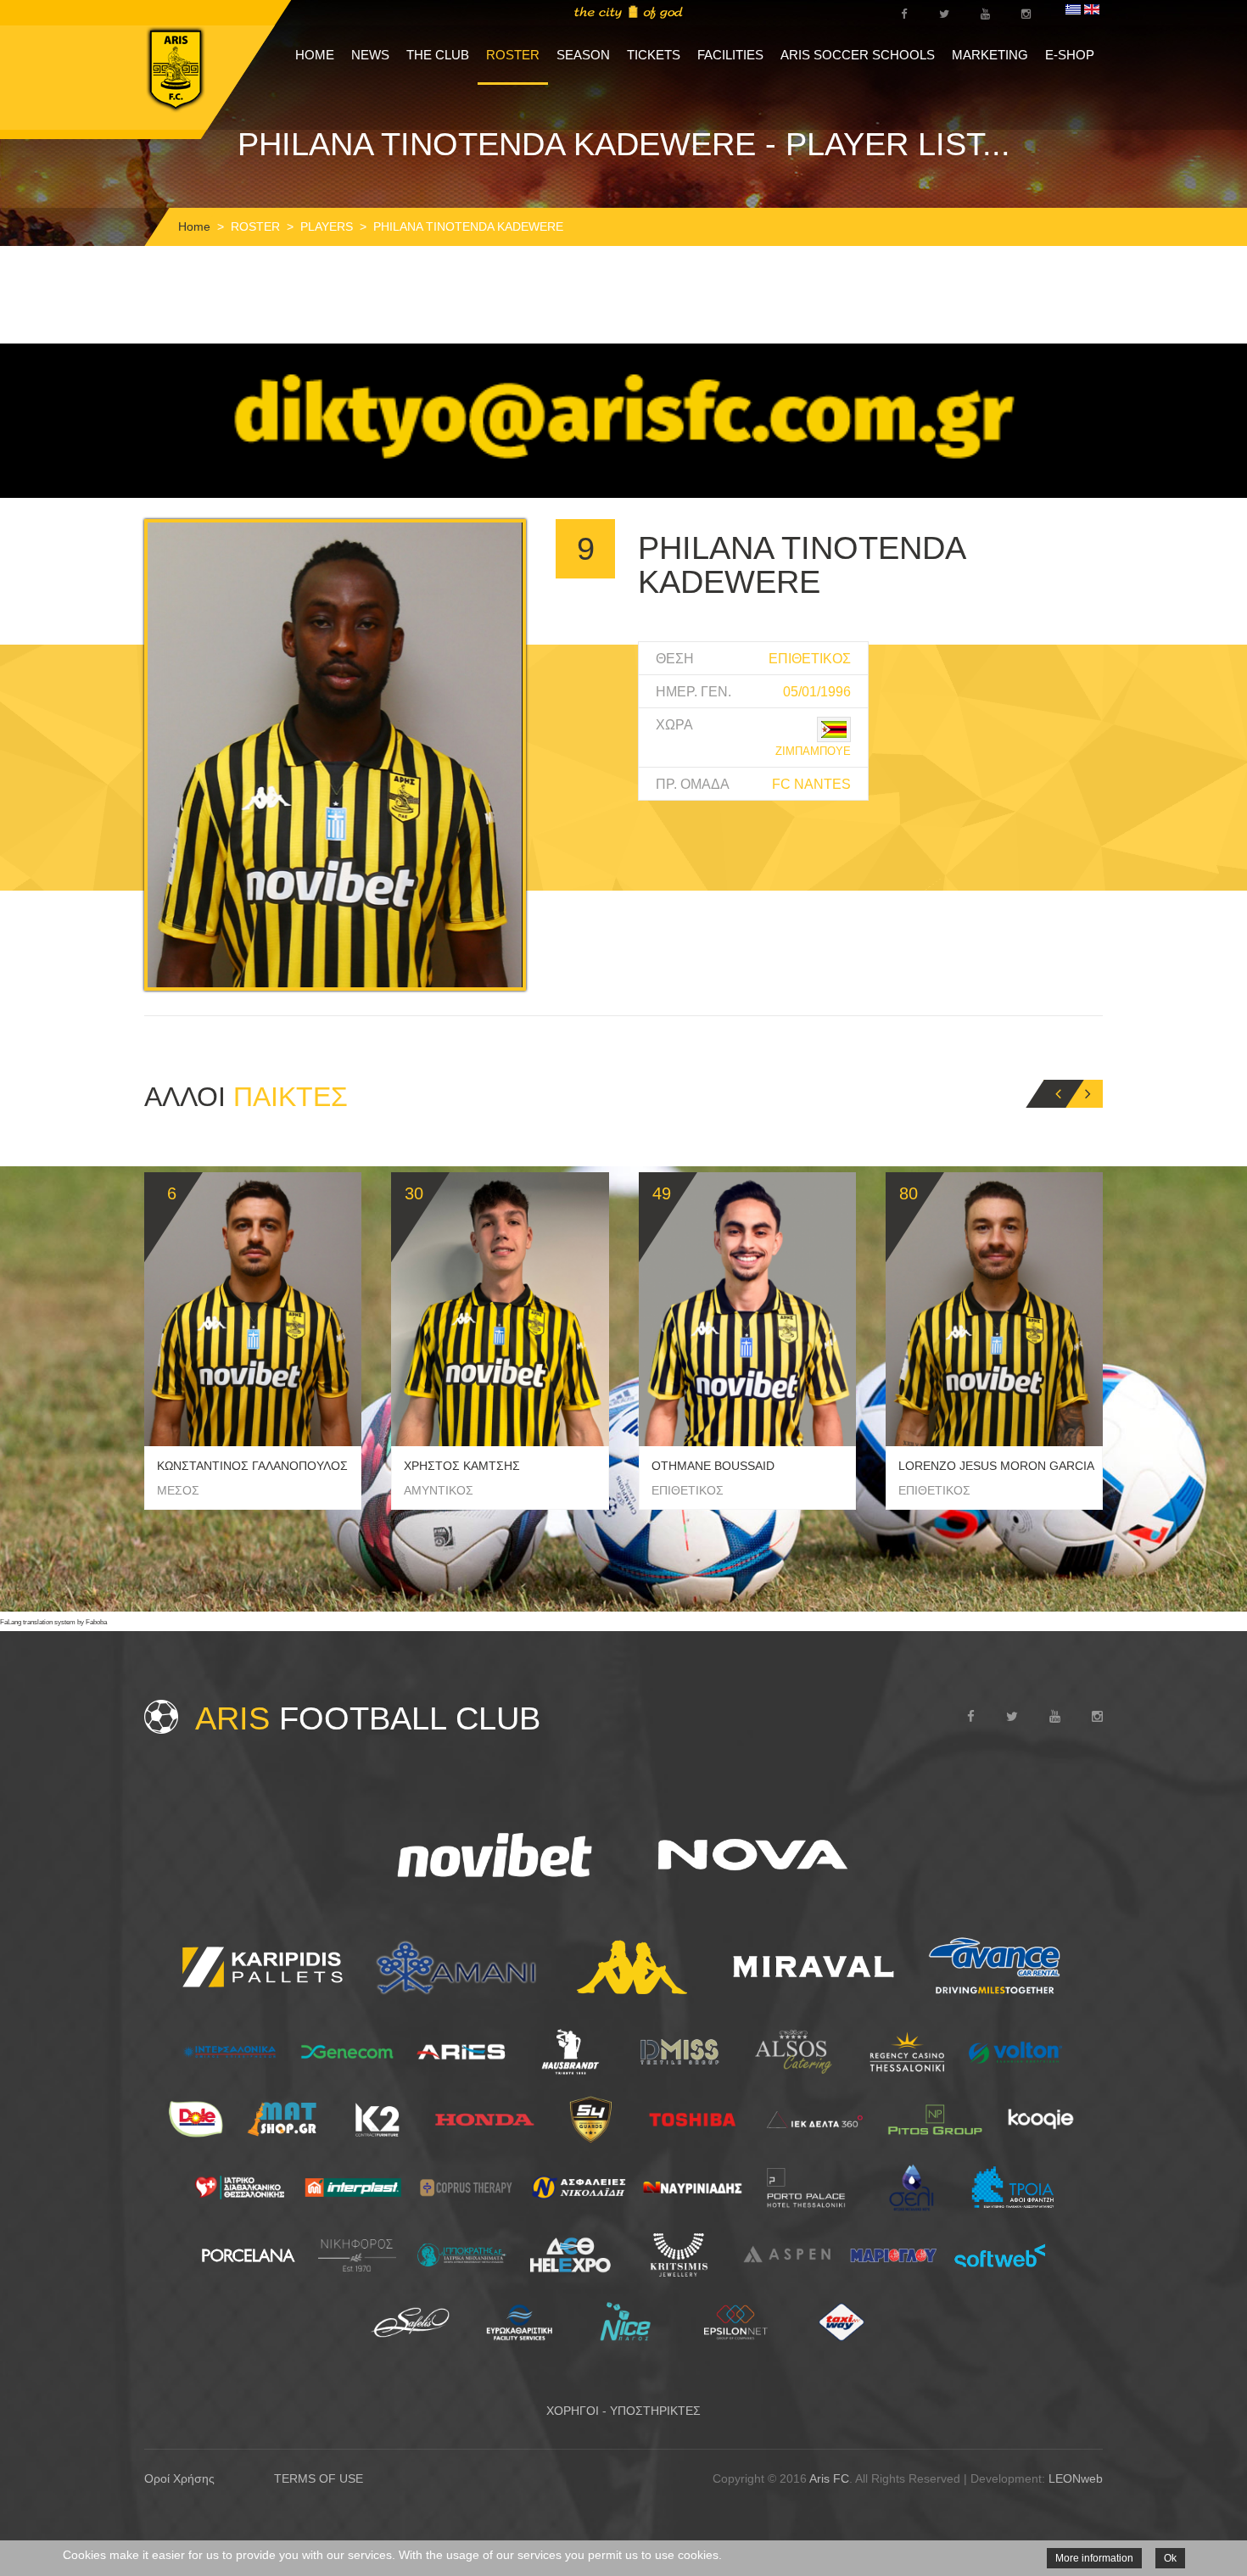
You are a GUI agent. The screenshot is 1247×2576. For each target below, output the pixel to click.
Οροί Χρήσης (179, 2478)
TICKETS (654, 55)
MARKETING (990, 55)
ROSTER (513, 55)
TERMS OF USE (319, 2478)
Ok (1170, 2558)
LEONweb (1076, 2478)
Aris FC (829, 2478)
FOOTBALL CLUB (368, 1718)
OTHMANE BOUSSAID (713, 1466)
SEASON (583, 55)
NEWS (370, 55)
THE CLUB (438, 55)
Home (194, 226)
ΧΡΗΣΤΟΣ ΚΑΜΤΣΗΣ (462, 1466)
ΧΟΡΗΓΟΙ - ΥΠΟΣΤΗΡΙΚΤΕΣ (623, 2411)
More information (1094, 2558)
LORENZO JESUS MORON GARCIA (996, 1466)
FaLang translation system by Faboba (53, 1622)
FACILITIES (730, 55)
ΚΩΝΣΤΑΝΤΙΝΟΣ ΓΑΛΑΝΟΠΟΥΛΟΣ (252, 1466)
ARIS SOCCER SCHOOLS (858, 55)
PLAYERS (327, 226)
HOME (315, 55)
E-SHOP (1070, 55)
